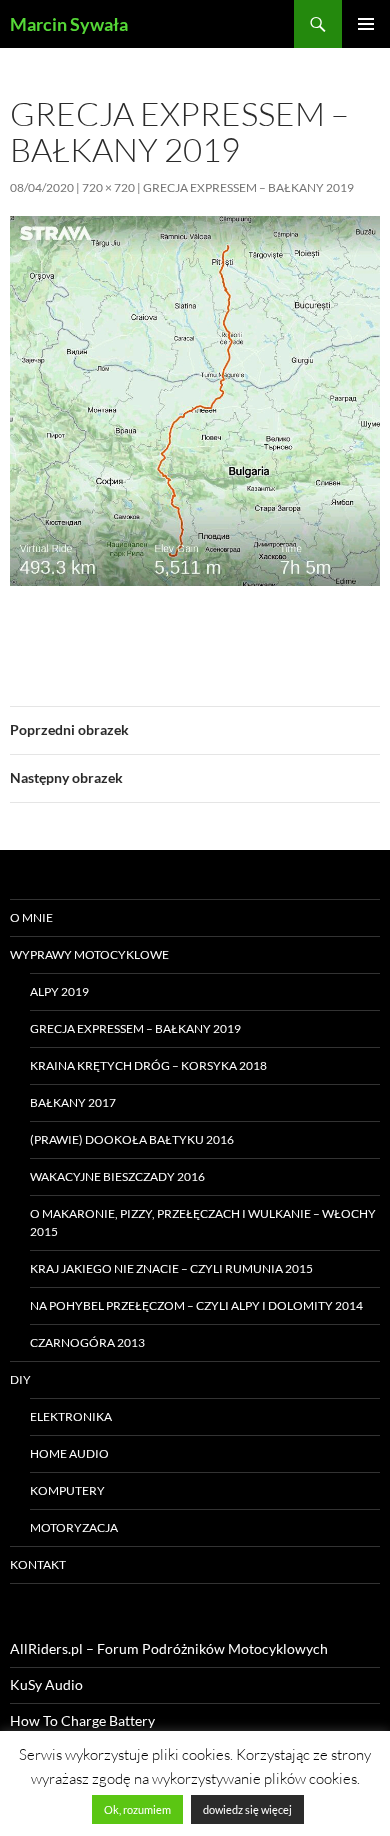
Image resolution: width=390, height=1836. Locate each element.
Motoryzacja (74, 1527)
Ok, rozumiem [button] (137, 1809)
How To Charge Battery (82, 1720)
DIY (20, 1379)
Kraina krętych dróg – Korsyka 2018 (148, 1065)
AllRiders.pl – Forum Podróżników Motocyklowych (169, 1648)
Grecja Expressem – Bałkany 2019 (248, 187)
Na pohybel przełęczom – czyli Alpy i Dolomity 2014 (196, 1305)
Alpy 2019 (59, 991)
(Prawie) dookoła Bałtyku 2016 (132, 1139)
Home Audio (69, 1453)
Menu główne (366, 24)
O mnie (31, 917)
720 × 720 (108, 187)
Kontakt (38, 1564)
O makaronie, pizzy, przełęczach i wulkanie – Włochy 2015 (203, 1222)
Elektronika (71, 1416)
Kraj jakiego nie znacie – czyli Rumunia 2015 (171, 1268)
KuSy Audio (46, 1684)
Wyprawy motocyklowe (89, 954)
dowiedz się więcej (247, 1809)
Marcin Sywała (69, 24)
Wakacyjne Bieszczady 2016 (117, 1176)
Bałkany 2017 (73, 1102)
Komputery (67, 1490)
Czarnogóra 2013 (87, 1342)
